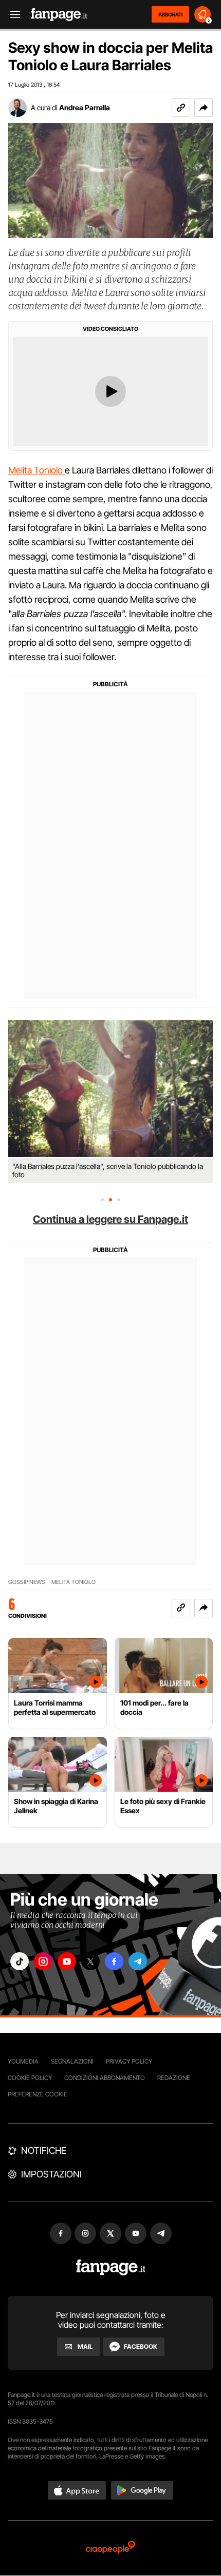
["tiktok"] (20, 1961)
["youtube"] (67, 1961)
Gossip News (27, 1582)
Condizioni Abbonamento (105, 2078)
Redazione (174, 2078)
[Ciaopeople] (110, 2548)
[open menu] (12, 15)
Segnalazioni (72, 2061)
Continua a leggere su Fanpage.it (110, 1219)
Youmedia (23, 2061)
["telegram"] (138, 1961)
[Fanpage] (111, 2267)
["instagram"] (43, 1961)
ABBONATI (170, 14)
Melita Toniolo (36, 470)
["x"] (90, 1961)
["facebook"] (114, 1961)
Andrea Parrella (85, 107)
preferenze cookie (38, 2094)
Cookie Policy (30, 2078)
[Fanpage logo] (59, 15)
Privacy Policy (129, 2061)
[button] (204, 108)
